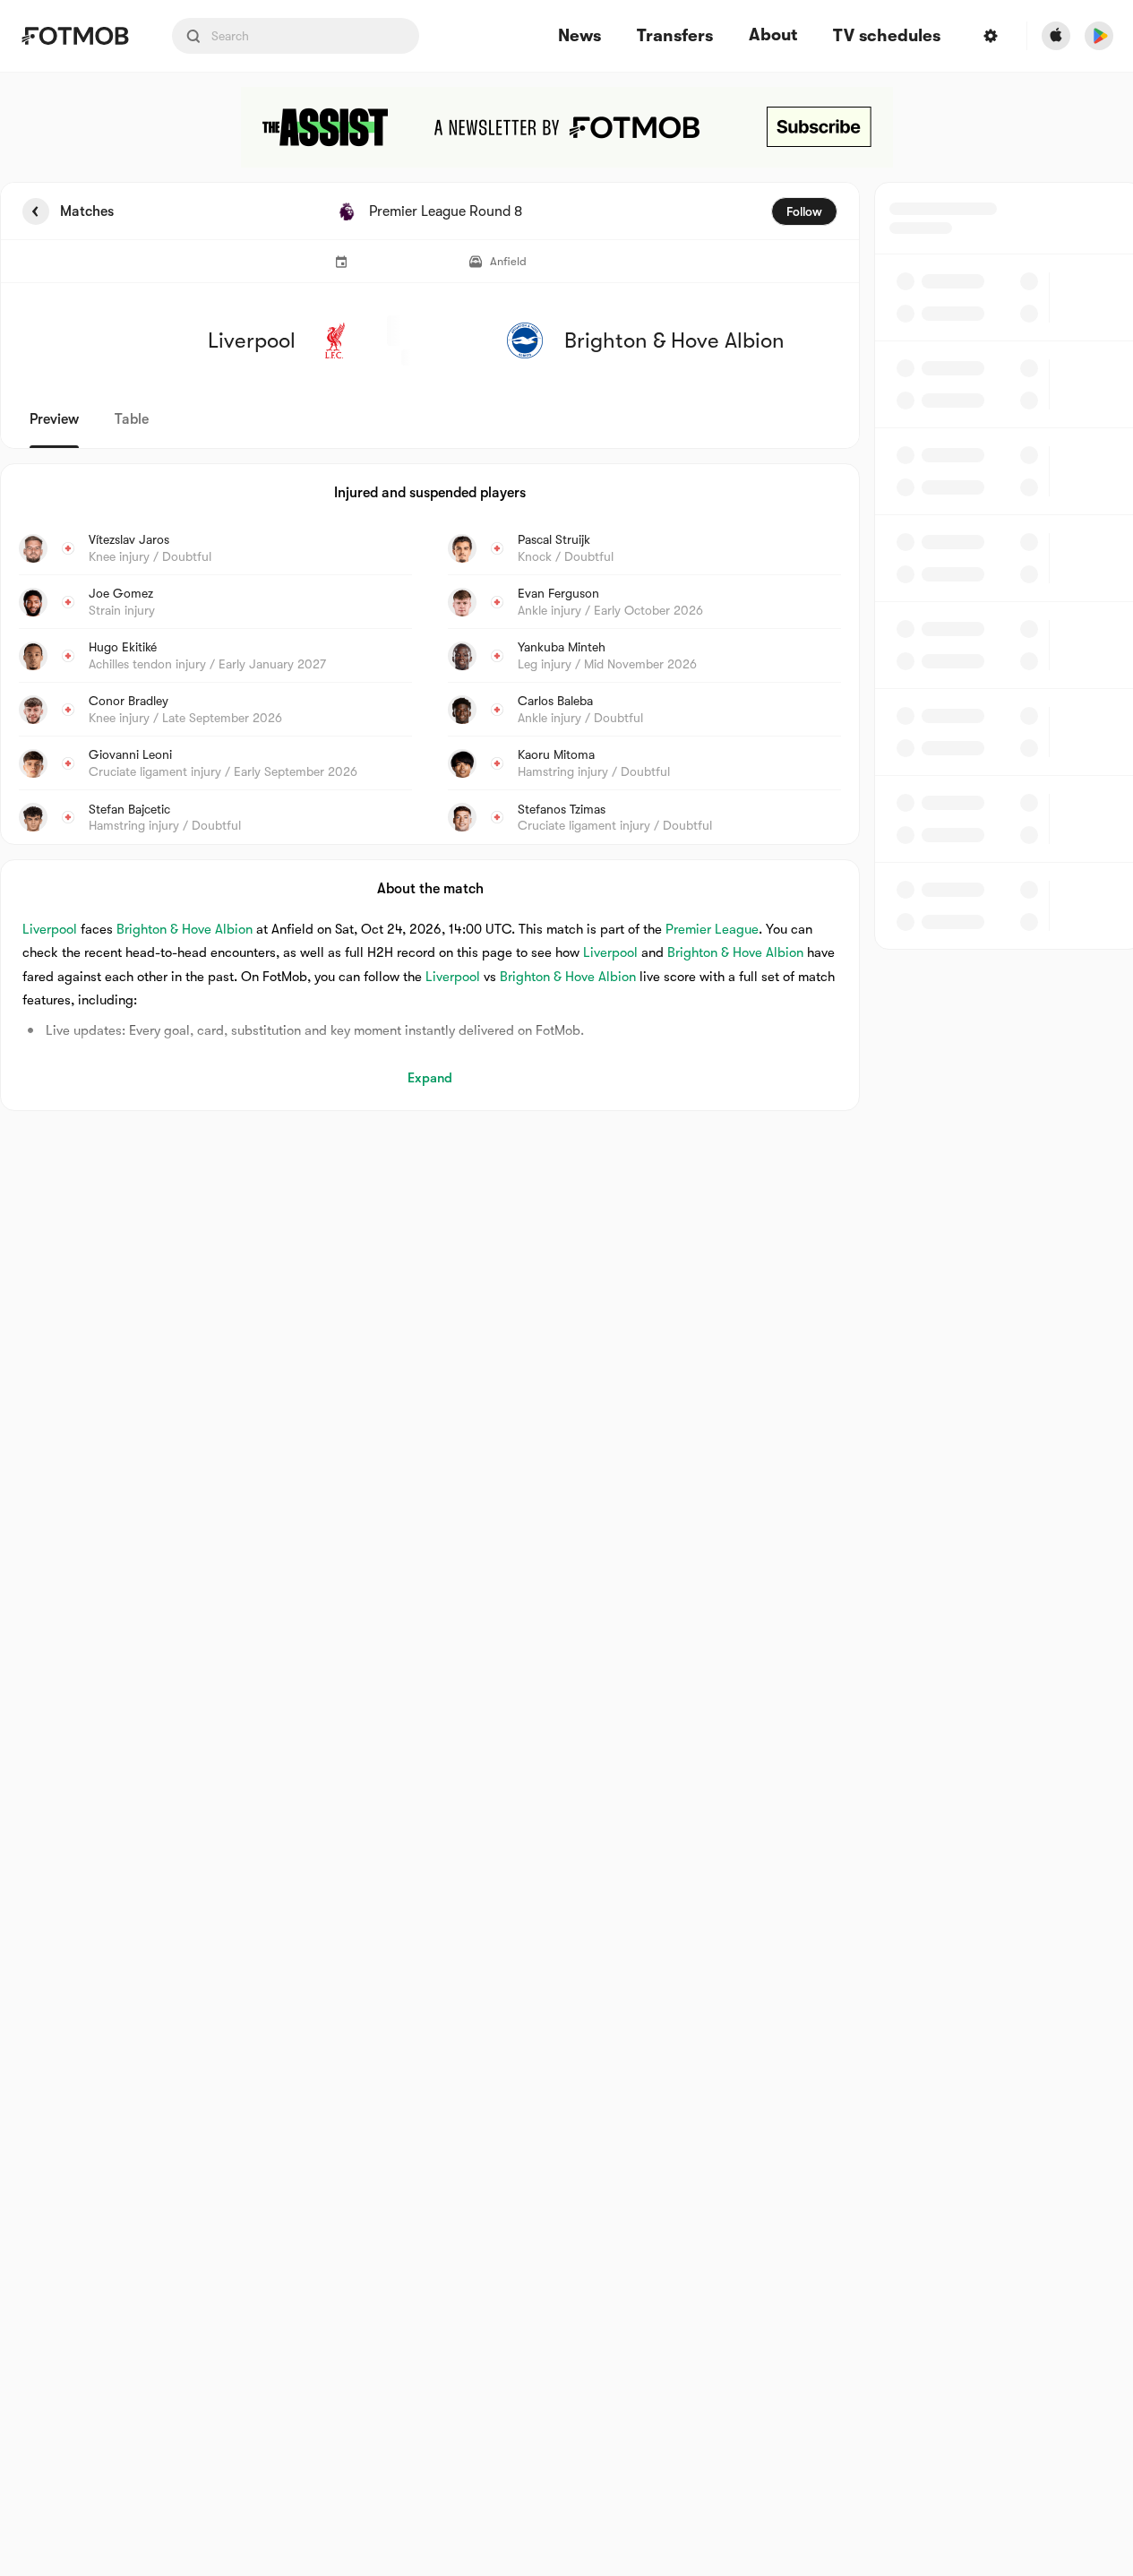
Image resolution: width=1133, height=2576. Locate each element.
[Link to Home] (75, 36)
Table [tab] (132, 419)
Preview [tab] (54, 419)
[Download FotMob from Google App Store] (1099, 36)
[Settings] (991, 36)
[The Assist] (567, 127)
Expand (430, 1078)
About (773, 35)
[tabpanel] (566, 646)
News (579, 36)
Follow (804, 211)
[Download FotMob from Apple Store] (1056, 36)
